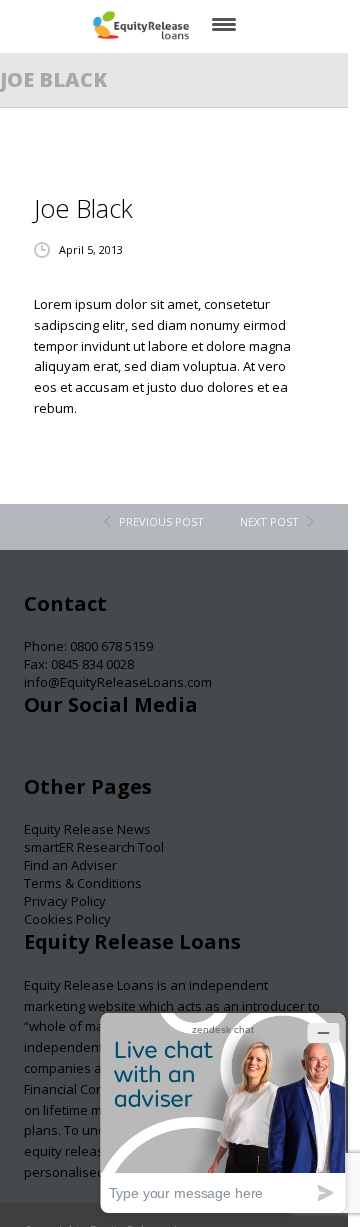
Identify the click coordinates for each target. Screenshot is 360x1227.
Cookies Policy (67, 919)
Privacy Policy (65, 901)
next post (269, 521)
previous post (161, 521)
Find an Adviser (70, 865)
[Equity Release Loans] (141, 25)
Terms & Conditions (83, 883)
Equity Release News (87, 829)
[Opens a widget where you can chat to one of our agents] (223, 1112)
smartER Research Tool (94, 847)
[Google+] (117, 755)
